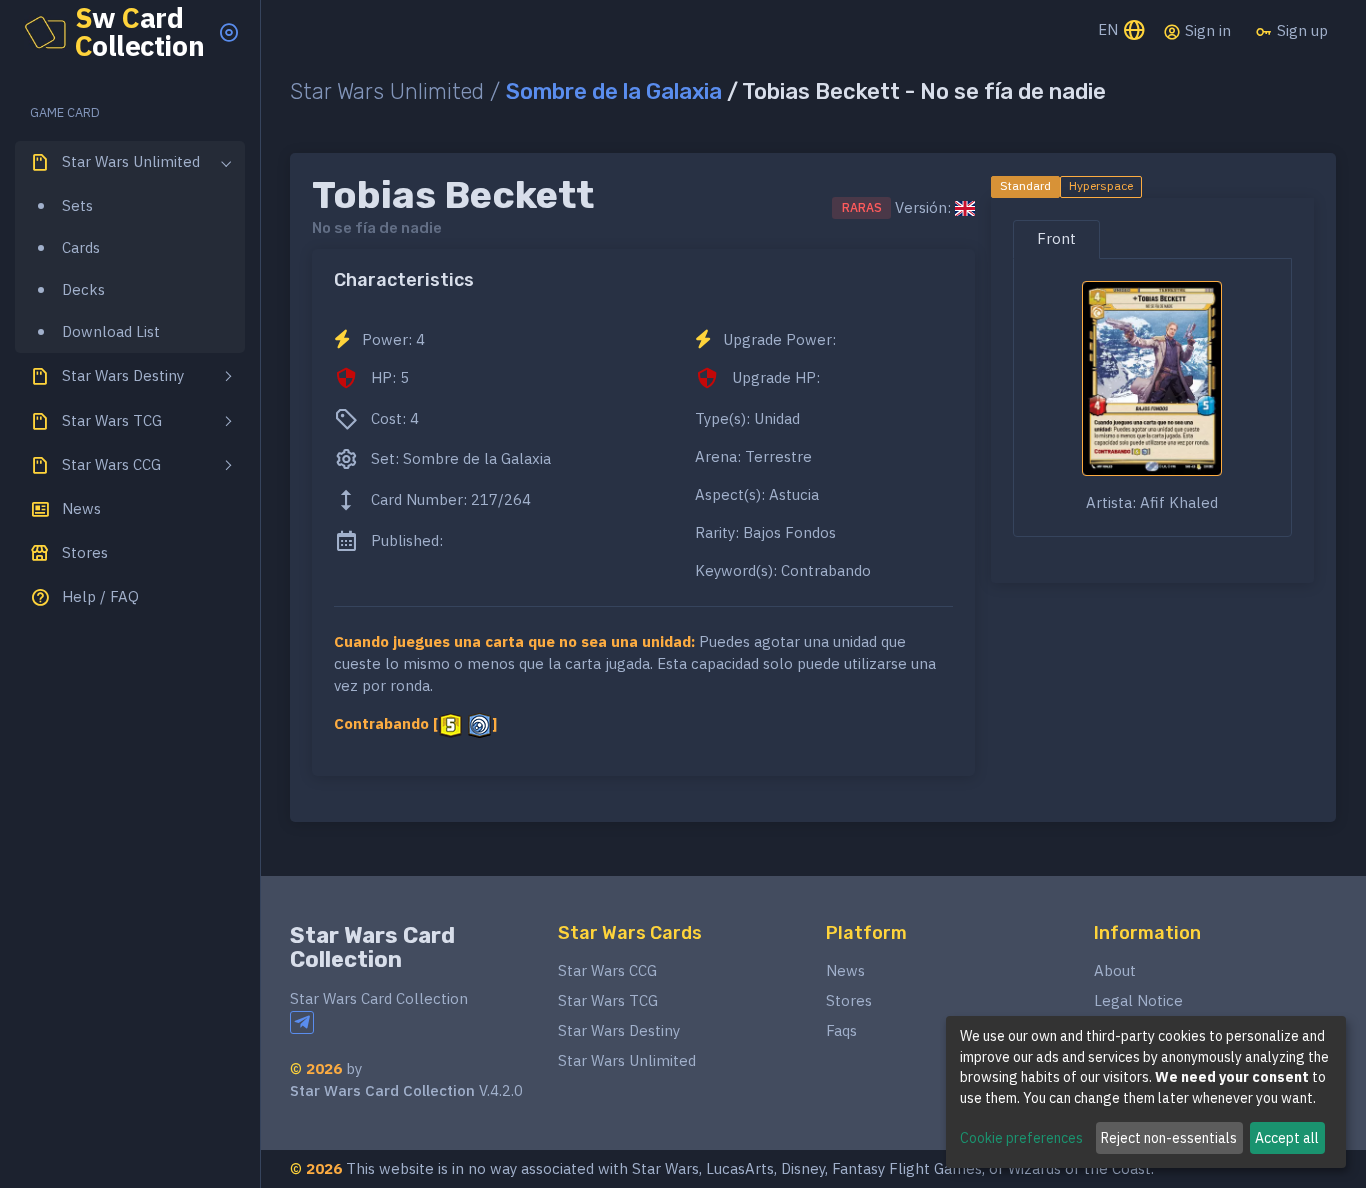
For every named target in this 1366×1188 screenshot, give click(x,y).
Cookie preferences (1021, 1138)
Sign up (1300, 30)
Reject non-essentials (1169, 1138)
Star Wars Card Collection (372, 947)
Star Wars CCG (607, 970)
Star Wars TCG (608, 1000)
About (1115, 970)
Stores (849, 1000)
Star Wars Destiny (619, 1030)
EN (1110, 29)
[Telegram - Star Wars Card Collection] (302, 1023)
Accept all (1287, 1138)
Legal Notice (1138, 1000)
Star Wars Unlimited (627, 1060)
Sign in (1206, 30)
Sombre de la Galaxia (614, 91)
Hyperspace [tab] (1101, 185)
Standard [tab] (1025, 185)
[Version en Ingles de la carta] (965, 208)
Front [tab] (1056, 238)
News (845, 970)
